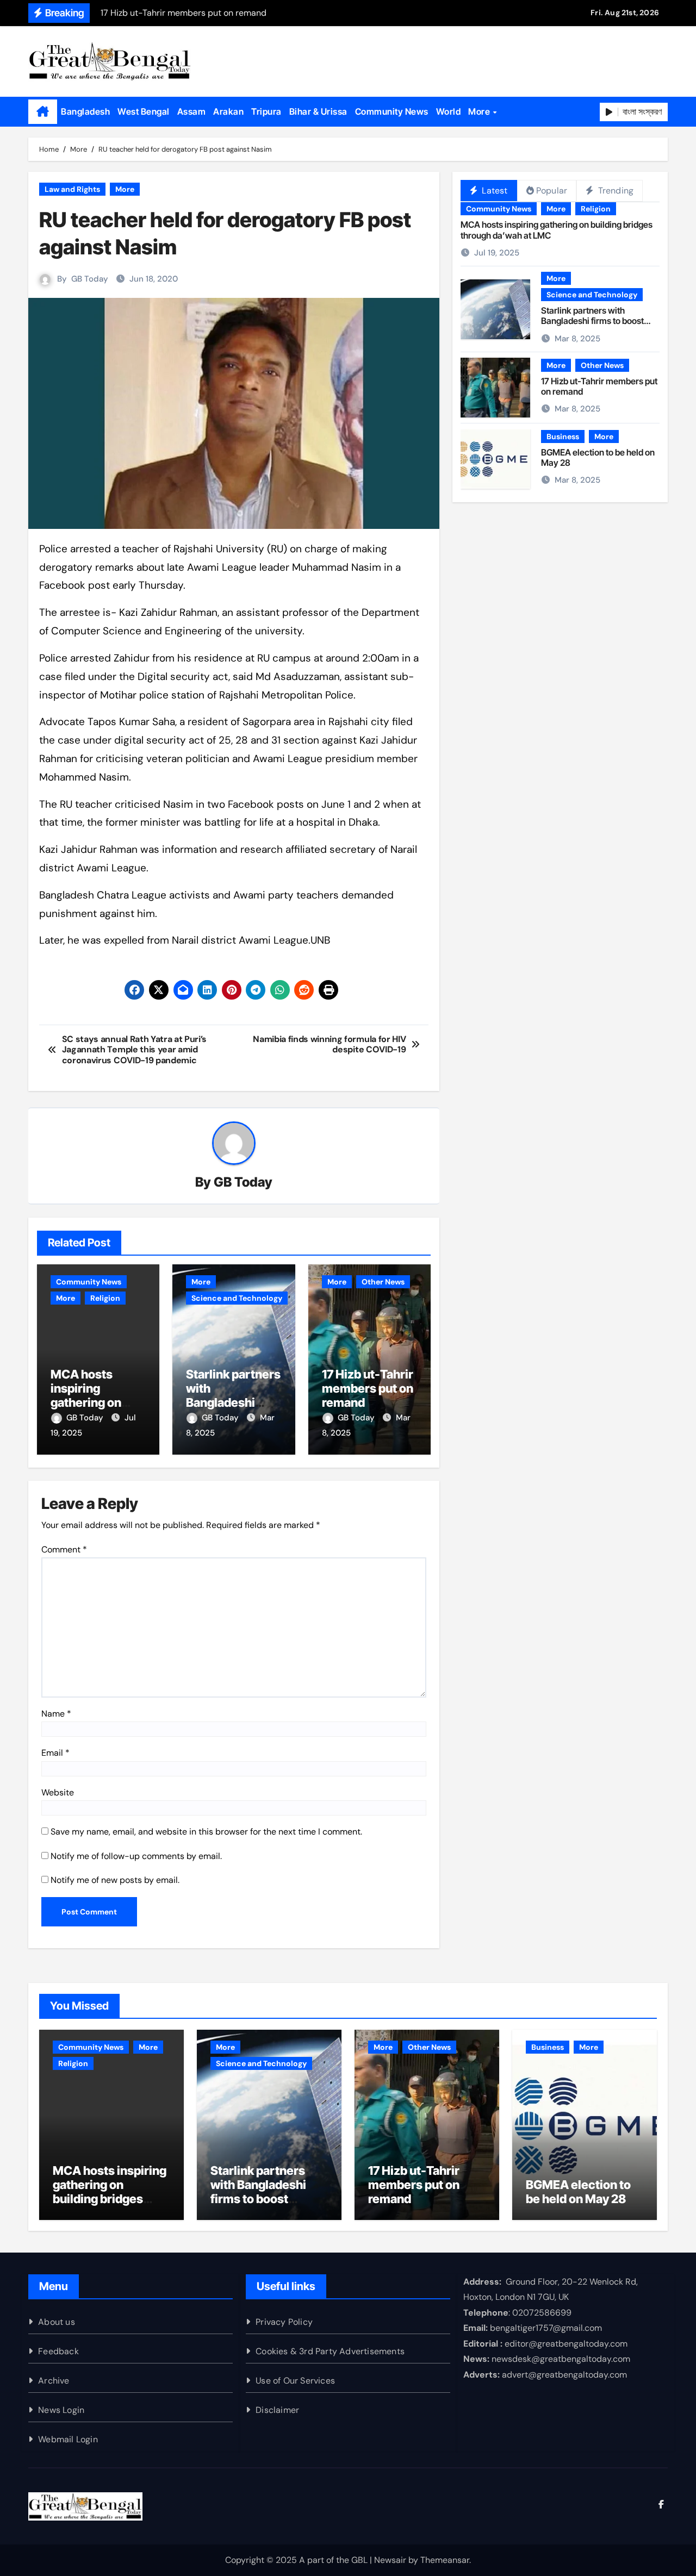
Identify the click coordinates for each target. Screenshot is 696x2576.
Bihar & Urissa (318, 111)
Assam (192, 111)
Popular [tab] (552, 191)
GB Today (90, 279)
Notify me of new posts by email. (115, 1880)
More (480, 111)
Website (58, 1792)
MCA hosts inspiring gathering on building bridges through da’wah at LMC (557, 230)
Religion (105, 1298)
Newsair (390, 2560)
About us (57, 2322)
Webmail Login (68, 2439)
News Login (61, 2410)
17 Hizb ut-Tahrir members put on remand (368, 1389)
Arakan (228, 111)
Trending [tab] (614, 191)
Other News (383, 1282)
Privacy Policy (284, 2322)
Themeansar (445, 2560)
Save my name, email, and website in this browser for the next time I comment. (206, 1832)
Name (56, 1714)
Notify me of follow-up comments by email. (136, 1856)
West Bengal (144, 111)
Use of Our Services (295, 2381)
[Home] (43, 112)
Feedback (58, 2351)
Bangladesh (85, 111)
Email (55, 1753)
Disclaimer (277, 2410)
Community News (392, 111)
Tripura (266, 111)
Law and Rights (72, 189)
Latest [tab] (493, 191)
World (449, 111)
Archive (54, 2381)
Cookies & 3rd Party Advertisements (330, 2351)
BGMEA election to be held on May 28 (598, 457)
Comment (64, 1549)
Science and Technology (237, 1298)
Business (563, 436)
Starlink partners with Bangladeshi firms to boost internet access (233, 1403)
